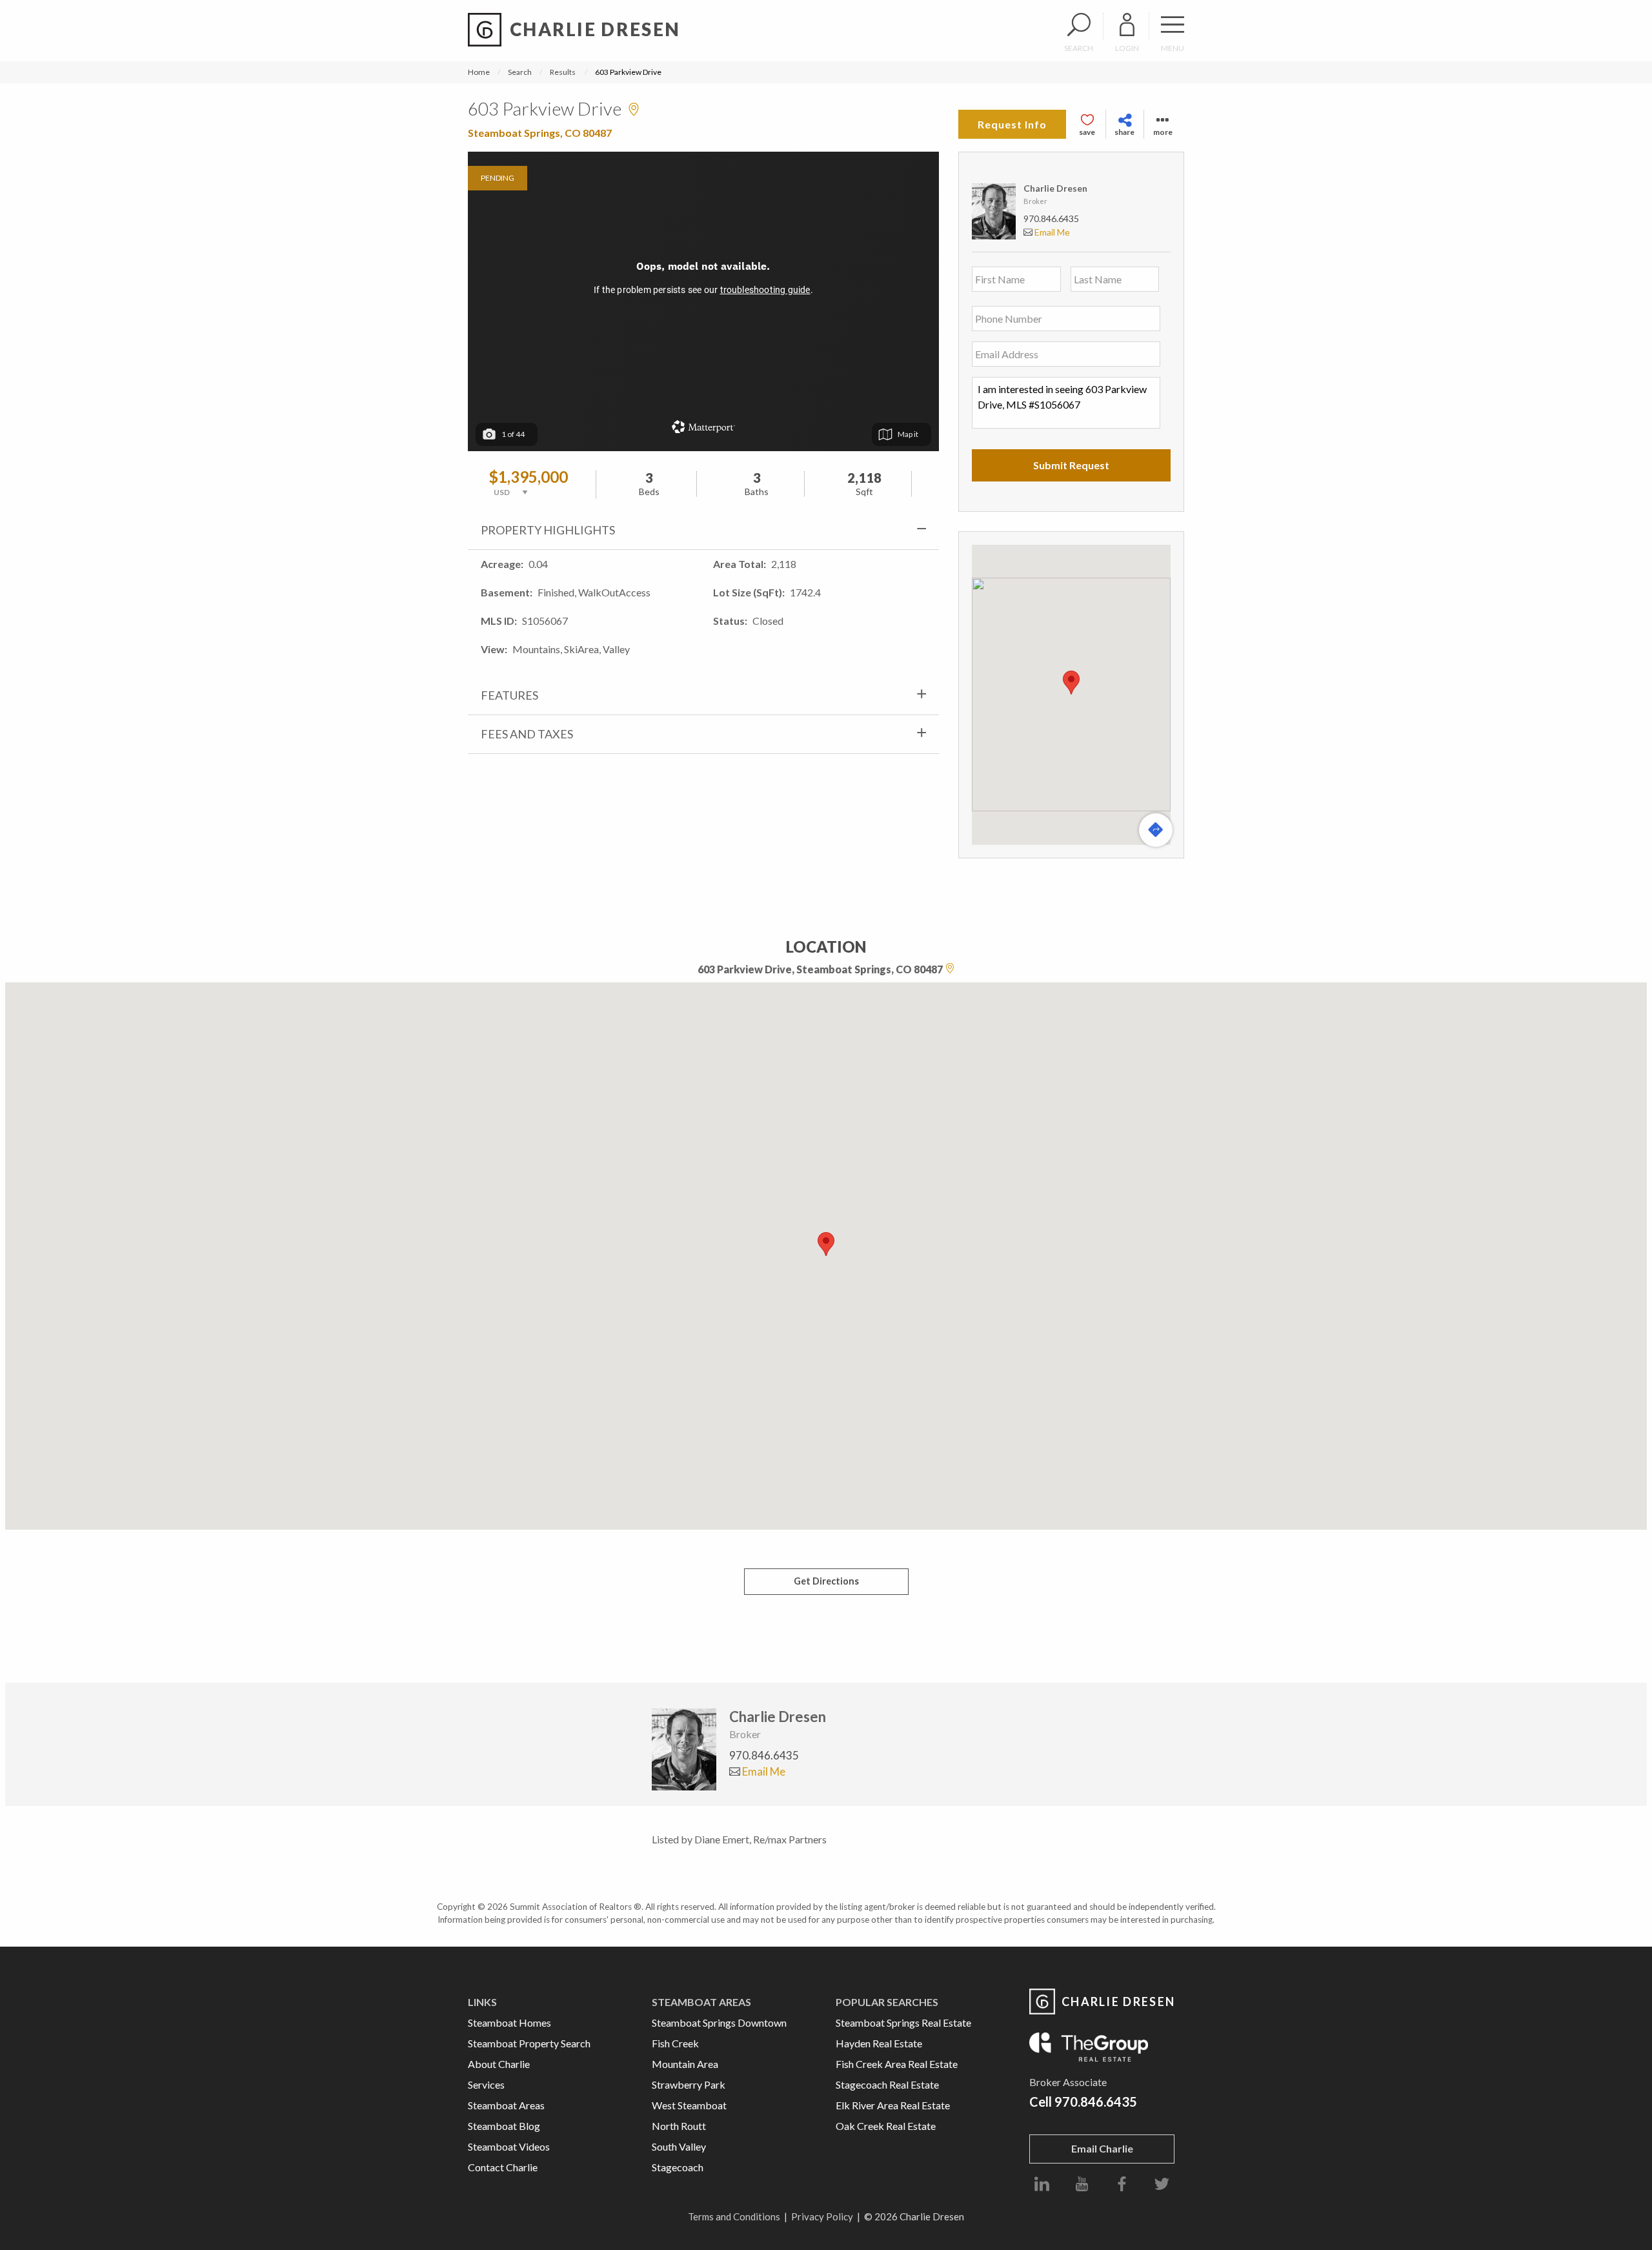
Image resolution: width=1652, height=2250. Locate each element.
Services (486, 2084)
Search (520, 72)
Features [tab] (509, 695)
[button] (1071, 683)
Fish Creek (675, 2043)
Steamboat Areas (506, 2105)
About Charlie (499, 2064)
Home (479, 72)
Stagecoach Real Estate (887, 2084)
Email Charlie (1102, 2148)
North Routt (679, 2126)
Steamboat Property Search (529, 2043)
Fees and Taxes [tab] (527, 734)
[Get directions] (1156, 830)
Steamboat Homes (509, 2022)
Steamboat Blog (504, 2126)
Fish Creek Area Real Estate (897, 2064)
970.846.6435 (1051, 218)
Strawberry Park (689, 2084)
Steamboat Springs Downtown (719, 2022)
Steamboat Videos (509, 2146)
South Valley (679, 2146)
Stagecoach (678, 2167)
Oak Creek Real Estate (886, 2126)
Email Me (1051, 232)
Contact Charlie (503, 2167)
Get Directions (826, 1581)
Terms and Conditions (734, 2216)
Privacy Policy (822, 2216)
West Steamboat (689, 2105)
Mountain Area (685, 2064)
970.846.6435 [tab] (764, 1755)
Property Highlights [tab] (548, 530)
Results (563, 72)
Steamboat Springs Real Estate (903, 2022)
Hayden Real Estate (879, 2043)
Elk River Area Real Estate (893, 2105)
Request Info (1012, 124)
